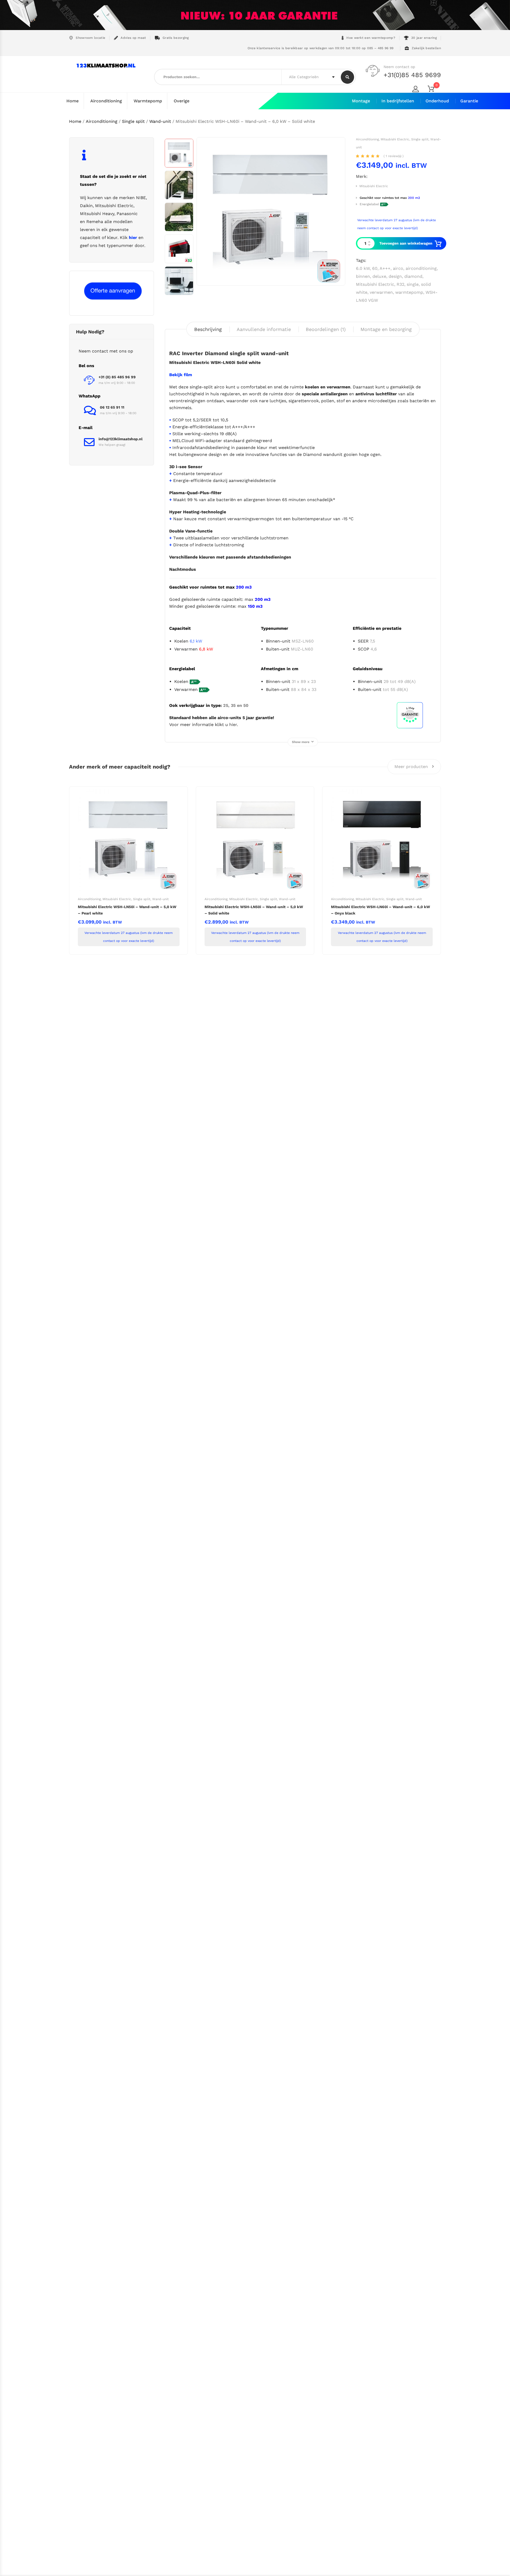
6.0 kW (363, 268)
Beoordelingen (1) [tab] (326, 329)
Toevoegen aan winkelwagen (406, 243)
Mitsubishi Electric (395, 139)
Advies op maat (133, 38)
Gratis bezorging (176, 38)
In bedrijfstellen (398, 101)
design (395, 276)
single (413, 284)
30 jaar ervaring (424, 38)
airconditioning (421, 268)
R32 (400, 284)
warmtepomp (409, 292)
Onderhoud (437, 101)
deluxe (379, 276)
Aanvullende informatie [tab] (264, 329)
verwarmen (381, 292)
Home (73, 101)
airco (398, 268)
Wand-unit (160, 121)
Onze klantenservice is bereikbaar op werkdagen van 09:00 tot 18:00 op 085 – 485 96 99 (320, 48)
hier (233, 725)
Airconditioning (106, 101)
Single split (133, 121)
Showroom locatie (90, 38)
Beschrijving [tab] (208, 329)
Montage (361, 101)
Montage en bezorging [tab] (386, 329)
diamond (413, 276)
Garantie (469, 101)
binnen (363, 276)
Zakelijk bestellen (426, 48)
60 (375, 268)
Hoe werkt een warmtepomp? (371, 38)
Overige (182, 101)
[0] (434, 90)
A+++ (385, 268)
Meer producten (412, 767)
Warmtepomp (148, 101)
